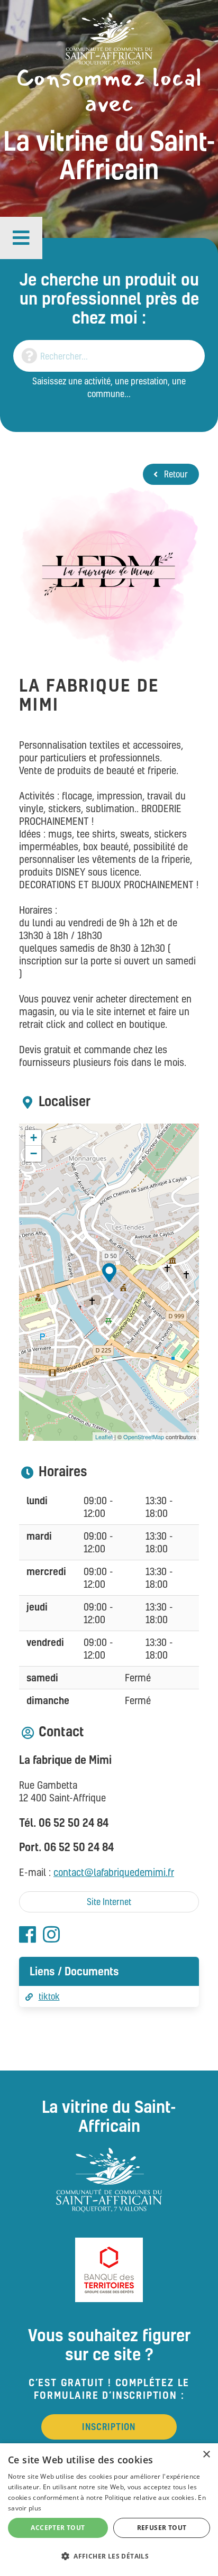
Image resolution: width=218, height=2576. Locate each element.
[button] (21, 238)
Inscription (109, 2427)
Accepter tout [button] (58, 2528)
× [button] (206, 2455)
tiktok (49, 1996)
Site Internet (109, 1902)
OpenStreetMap (144, 1437)
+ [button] (34, 1138)
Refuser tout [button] (162, 2528)
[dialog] (109, 2510)
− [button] (34, 1153)
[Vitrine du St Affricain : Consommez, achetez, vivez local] (109, 38)
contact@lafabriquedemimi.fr (114, 1872)
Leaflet (104, 1437)
